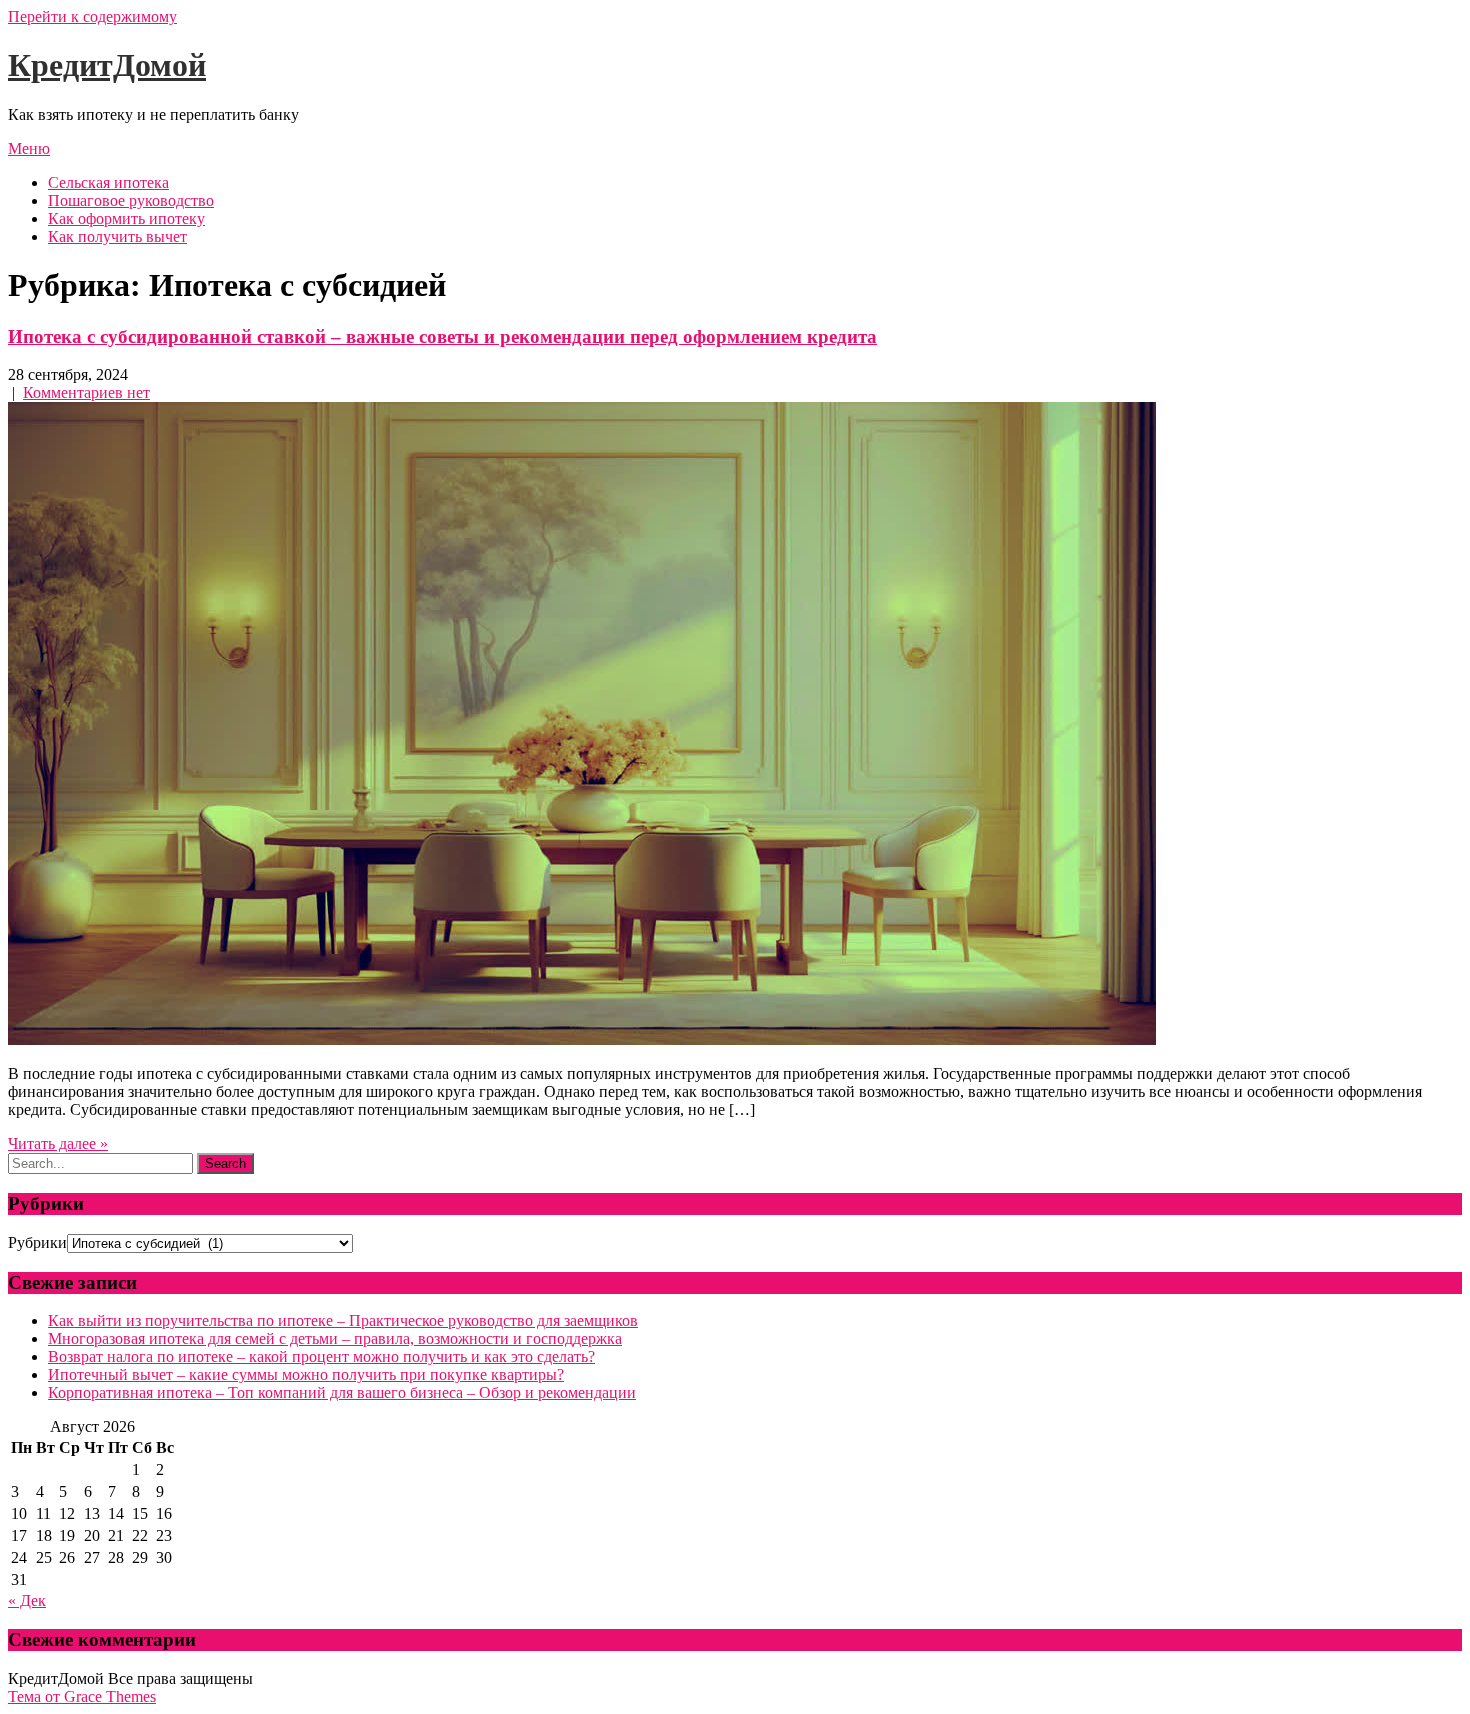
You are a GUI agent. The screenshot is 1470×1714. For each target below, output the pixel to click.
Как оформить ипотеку (126, 218)
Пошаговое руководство (131, 200)
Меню (29, 148)
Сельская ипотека (108, 182)
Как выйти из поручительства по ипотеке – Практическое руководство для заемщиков (343, 1320)
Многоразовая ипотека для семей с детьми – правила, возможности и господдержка (335, 1338)
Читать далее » (58, 1143)
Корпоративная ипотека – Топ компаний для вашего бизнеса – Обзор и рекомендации (342, 1392)
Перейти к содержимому (92, 16)
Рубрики (37, 1242)
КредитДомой (107, 65)
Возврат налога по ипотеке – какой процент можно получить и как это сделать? (321, 1356)
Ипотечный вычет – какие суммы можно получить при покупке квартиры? (306, 1374)
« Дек (27, 1600)
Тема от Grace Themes (82, 1696)
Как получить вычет (117, 236)
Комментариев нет (86, 392)
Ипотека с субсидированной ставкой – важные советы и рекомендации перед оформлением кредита (442, 336)
